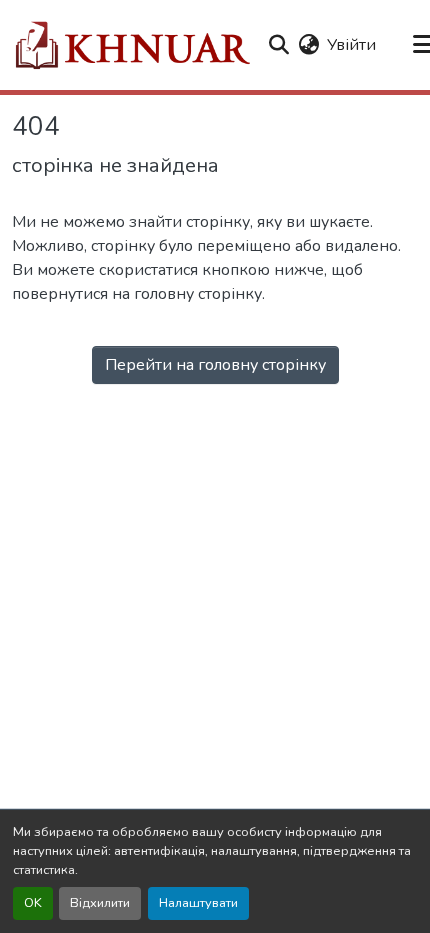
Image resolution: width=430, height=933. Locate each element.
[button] (131, 45)
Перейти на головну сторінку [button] (215, 365)
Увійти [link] (351, 45)
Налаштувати (198, 903)
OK (33, 903)
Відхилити (100, 903)
